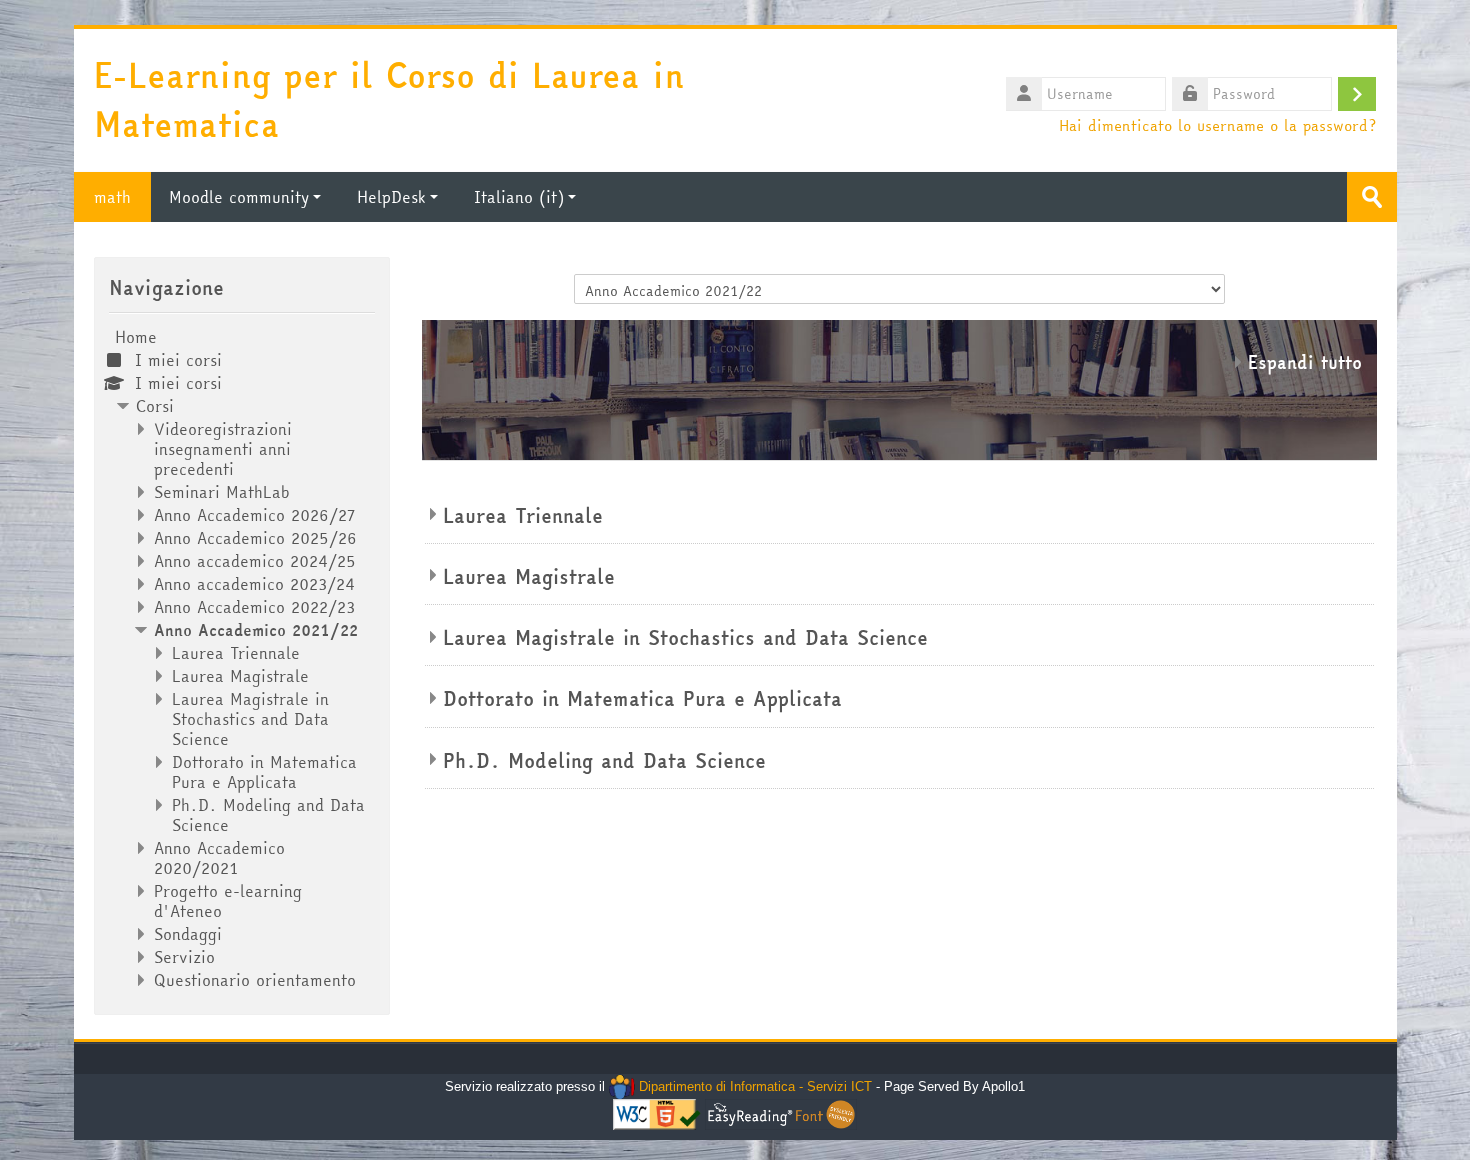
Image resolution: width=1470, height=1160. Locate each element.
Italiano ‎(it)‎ (519, 197)
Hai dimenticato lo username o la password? (1217, 125)
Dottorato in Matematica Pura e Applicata (642, 699)
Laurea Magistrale (529, 577)
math (112, 197)
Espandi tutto (1305, 362)
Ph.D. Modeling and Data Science (604, 761)
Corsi (155, 406)
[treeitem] (242, 658)
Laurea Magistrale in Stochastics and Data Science (685, 638)
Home (136, 337)
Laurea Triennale (523, 516)
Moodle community (239, 197)
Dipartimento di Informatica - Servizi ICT (753, 1086)
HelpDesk (391, 197)
